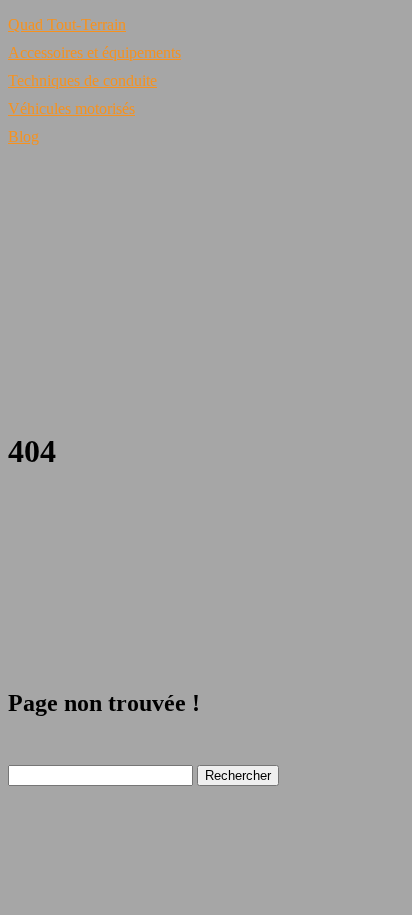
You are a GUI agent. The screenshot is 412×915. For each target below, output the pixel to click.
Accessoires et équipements (94, 52)
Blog (23, 136)
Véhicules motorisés (71, 108)
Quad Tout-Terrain (67, 24)
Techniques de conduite (82, 80)
